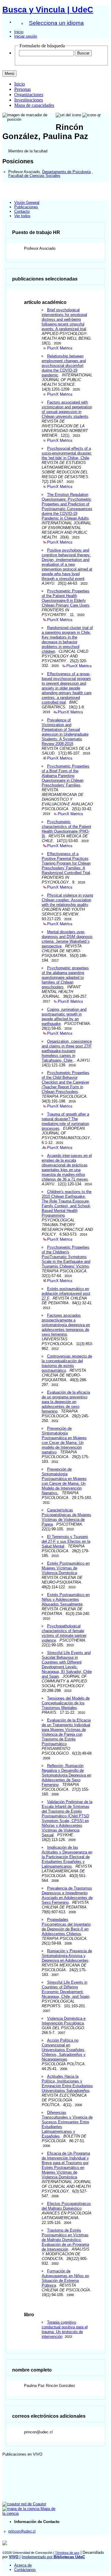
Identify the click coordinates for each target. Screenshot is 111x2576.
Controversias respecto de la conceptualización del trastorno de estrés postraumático (67, 1363)
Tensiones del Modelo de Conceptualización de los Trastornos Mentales (66, 1703)
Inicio (19, 32)
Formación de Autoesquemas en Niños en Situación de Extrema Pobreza (65, 2278)
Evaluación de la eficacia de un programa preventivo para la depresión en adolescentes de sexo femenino (66, 1402)
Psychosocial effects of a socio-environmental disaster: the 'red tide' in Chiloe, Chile (67, 453)
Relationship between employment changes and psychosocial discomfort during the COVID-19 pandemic (64, 366)
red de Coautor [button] (33, 2504)
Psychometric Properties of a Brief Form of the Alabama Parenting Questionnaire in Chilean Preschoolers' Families (66, 776)
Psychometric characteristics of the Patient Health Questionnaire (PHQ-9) (66, 829)
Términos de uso (67, 2553)
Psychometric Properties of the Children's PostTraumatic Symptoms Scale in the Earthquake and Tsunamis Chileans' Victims (66, 1257)
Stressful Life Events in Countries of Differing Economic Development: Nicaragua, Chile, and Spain (66, 1989)
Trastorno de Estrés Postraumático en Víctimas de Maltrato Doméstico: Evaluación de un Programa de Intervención (65, 2240)
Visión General (27, 203)
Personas (22, 89)
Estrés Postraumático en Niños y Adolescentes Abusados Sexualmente (66, 1599)
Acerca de (23, 2565)
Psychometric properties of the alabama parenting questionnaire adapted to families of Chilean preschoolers (65, 977)
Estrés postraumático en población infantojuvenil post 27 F (66, 1293)
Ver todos (22, 216)
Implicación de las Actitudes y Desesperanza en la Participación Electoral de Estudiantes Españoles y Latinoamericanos (67, 1857)
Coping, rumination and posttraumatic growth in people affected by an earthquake (64, 1017)
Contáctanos (25, 2570)
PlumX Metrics (60, 348)
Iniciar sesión (26, 36)
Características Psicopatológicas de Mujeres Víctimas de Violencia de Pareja (66, 1517)
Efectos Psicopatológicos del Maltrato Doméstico (66, 2206)
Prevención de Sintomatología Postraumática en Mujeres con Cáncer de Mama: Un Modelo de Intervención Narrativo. (64, 1481)
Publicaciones (26, 207)
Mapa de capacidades (34, 105)
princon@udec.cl (22, 2531)
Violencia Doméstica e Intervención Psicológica (64, 2021)
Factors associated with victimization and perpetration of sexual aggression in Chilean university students (67, 409)
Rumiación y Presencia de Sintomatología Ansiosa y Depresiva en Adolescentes (67, 1956)
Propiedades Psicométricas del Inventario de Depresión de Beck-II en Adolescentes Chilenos (66, 1927)
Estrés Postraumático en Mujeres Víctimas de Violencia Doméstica (66, 1568)
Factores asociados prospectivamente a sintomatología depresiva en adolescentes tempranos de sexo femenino (66, 1325)
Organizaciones (29, 95)
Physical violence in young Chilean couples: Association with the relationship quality (67, 900)
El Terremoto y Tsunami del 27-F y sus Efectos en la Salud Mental (66, 1541)
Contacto (22, 211)
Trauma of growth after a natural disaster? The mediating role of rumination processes (65, 1121)
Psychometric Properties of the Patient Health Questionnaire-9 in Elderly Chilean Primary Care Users (66, 598)
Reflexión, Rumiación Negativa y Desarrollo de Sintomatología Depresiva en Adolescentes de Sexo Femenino (66, 1775)
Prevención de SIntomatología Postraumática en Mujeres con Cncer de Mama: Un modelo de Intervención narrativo (64, 1440)
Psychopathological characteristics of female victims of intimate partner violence (64, 1633)
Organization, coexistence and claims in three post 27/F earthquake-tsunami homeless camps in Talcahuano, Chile (67, 1051)
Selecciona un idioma (56, 23)
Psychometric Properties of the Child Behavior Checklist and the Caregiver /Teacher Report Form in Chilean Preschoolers (66, 1082)
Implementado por (53, 2557)
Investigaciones (29, 100)
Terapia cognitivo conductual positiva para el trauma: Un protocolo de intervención (65, 2329)
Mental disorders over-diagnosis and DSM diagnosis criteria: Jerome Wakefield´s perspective (67, 939)
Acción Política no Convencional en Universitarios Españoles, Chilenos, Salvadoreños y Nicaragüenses (64, 2050)
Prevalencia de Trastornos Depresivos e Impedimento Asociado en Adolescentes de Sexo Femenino (67, 1895)
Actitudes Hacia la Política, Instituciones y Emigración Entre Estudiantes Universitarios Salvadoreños (67, 2083)
